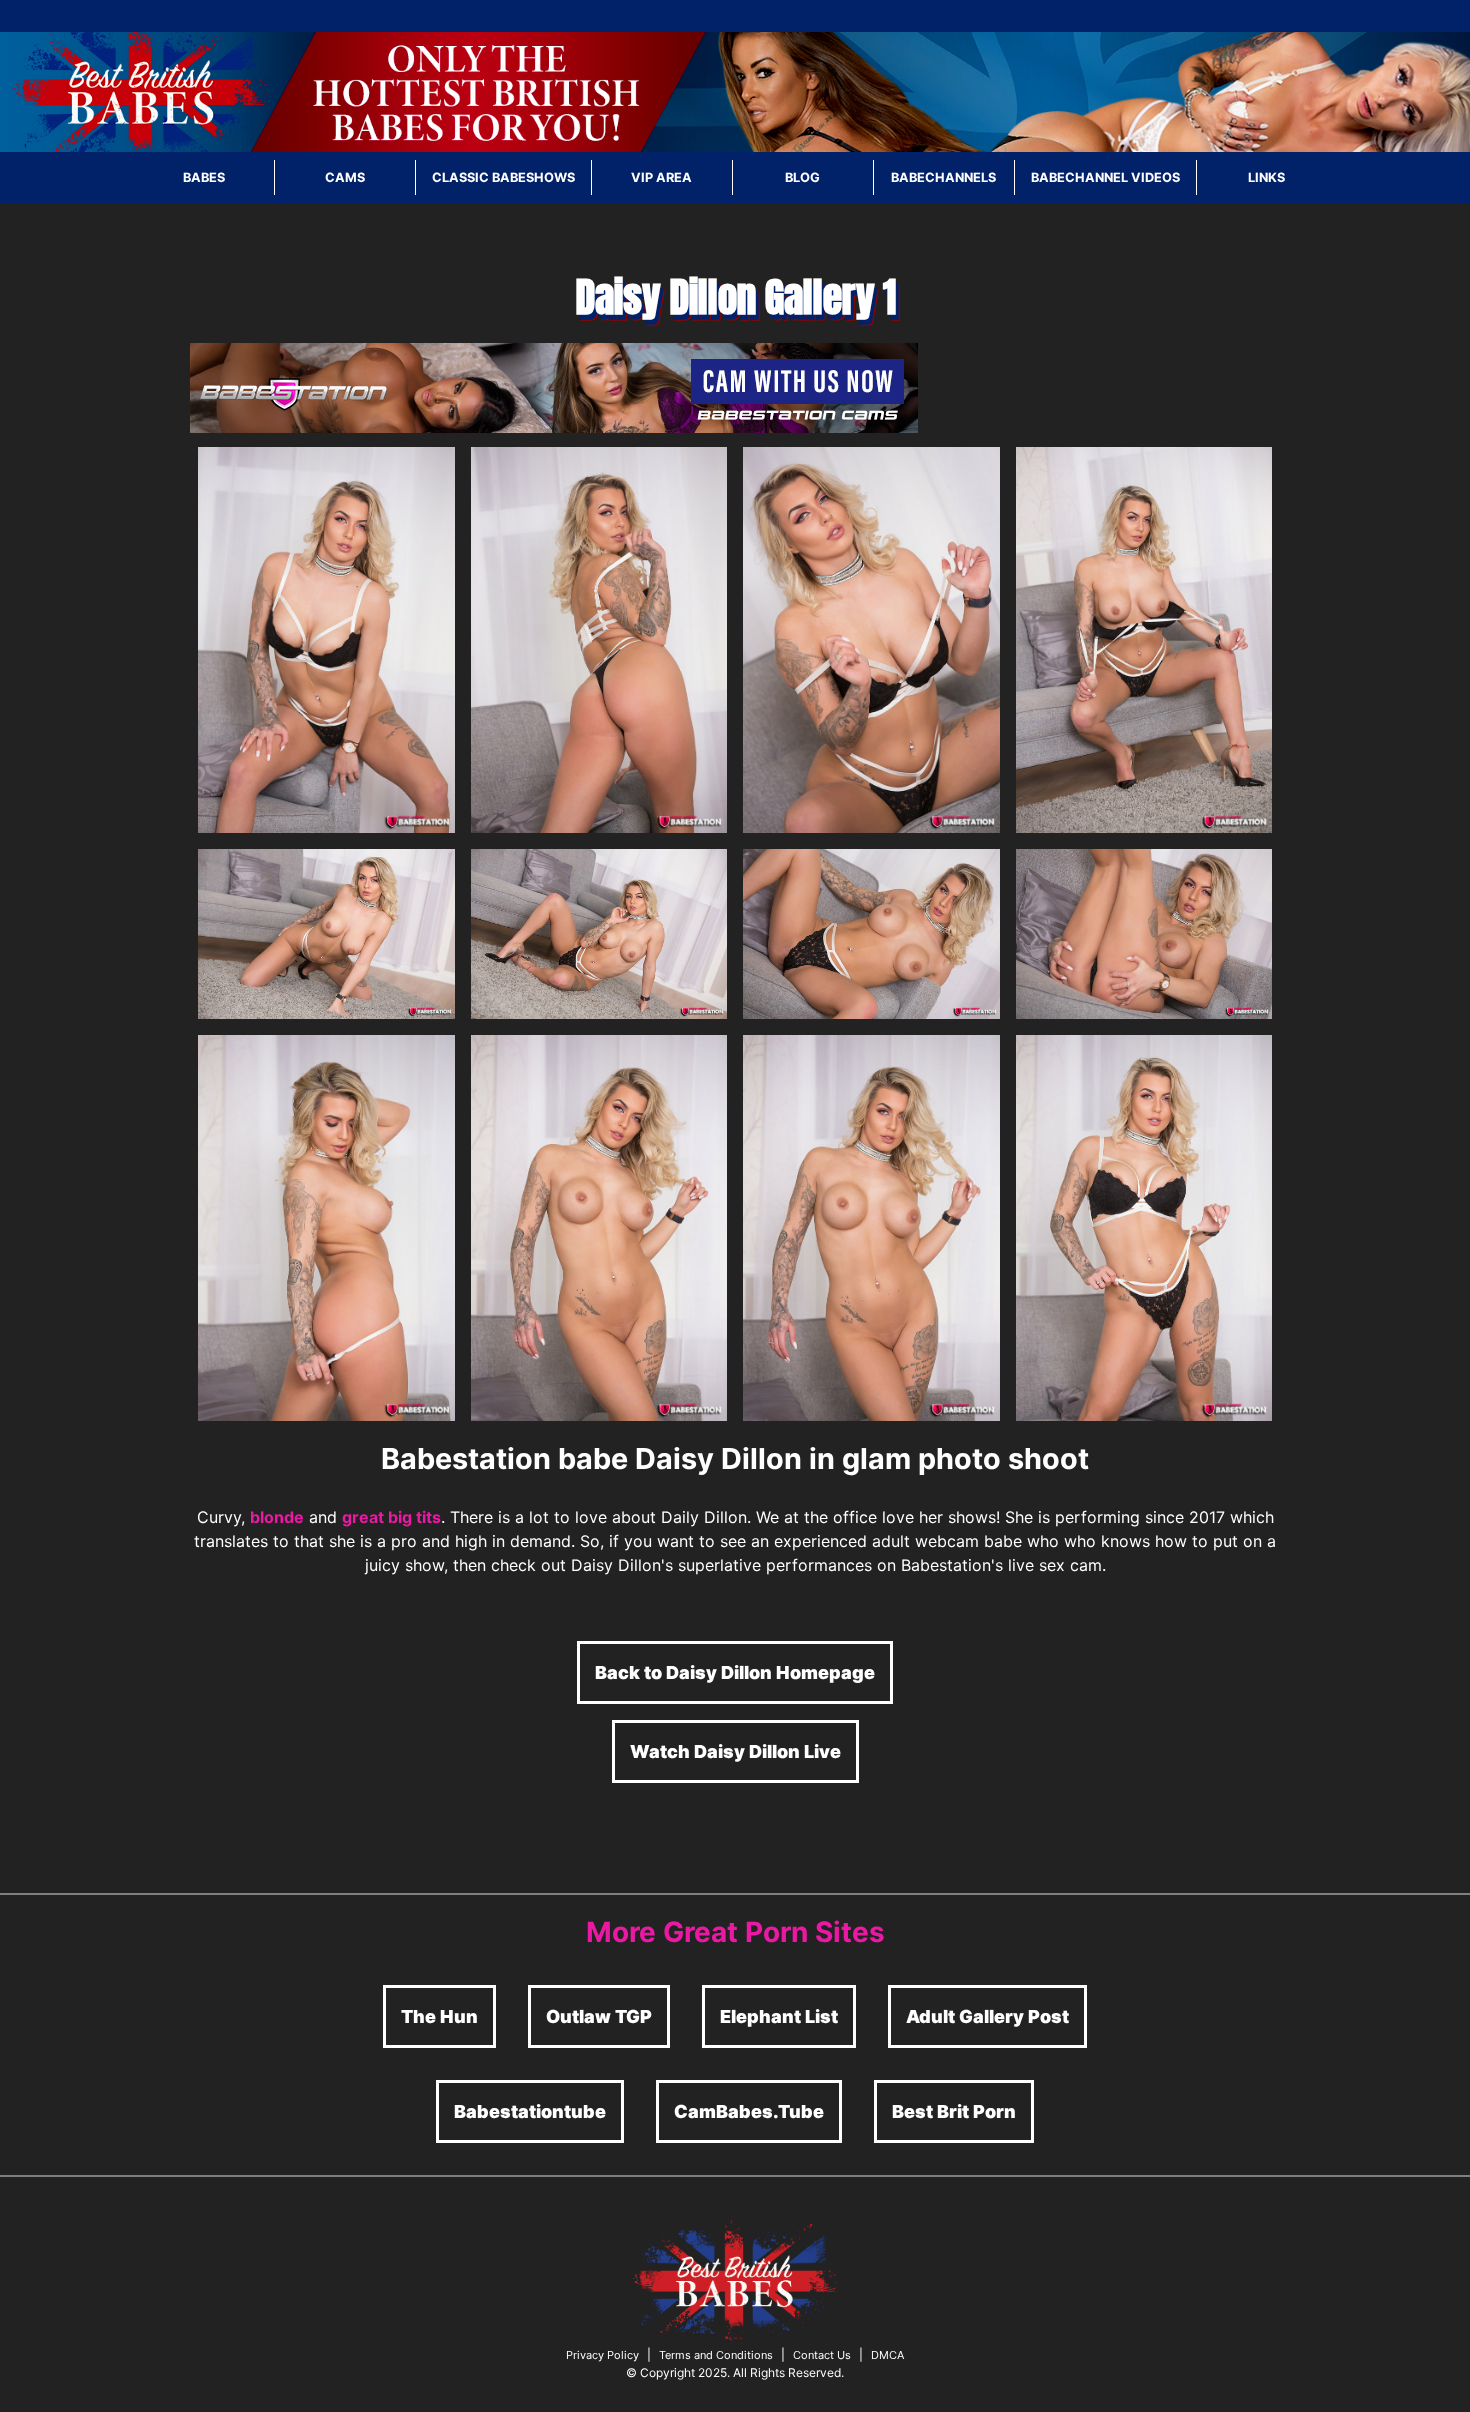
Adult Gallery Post (987, 2016)
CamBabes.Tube (749, 2111)
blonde (277, 1517)
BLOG (802, 177)
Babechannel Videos (1105, 177)
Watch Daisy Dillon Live (735, 1751)
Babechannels (943, 177)
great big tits (391, 1517)
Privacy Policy (602, 2355)
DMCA (887, 2355)
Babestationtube (530, 2111)
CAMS (345, 177)
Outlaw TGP (599, 2016)
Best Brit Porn (954, 2111)
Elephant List (779, 2016)
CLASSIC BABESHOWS (503, 177)
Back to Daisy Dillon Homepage (735, 1672)
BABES (204, 177)
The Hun (439, 2016)
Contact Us (822, 2355)
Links (1266, 177)
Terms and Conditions (716, 2355)
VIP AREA (661, 177)
